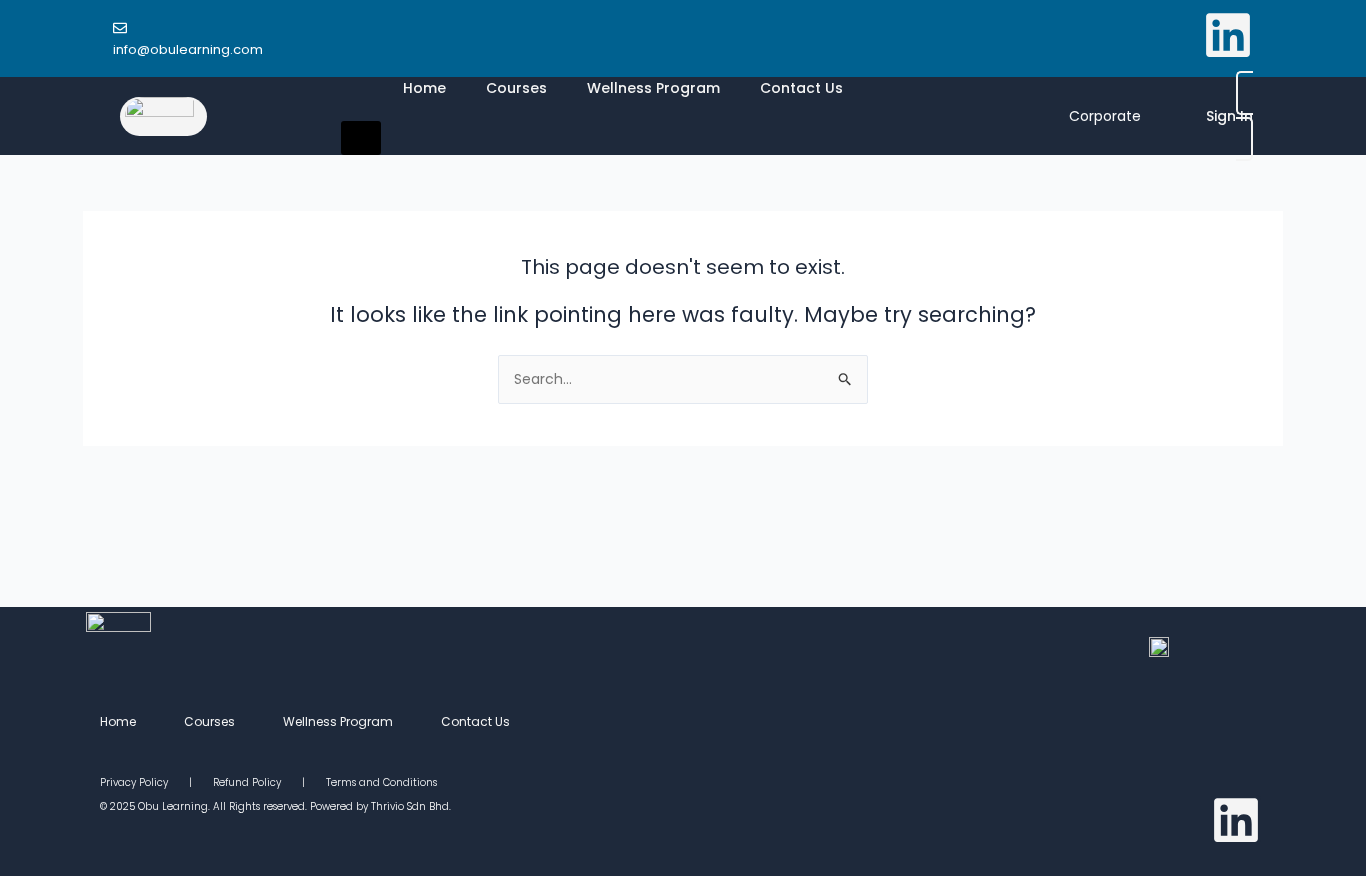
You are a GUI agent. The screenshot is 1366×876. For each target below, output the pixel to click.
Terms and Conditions (381, 782)
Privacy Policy (144, 782)
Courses (516, 88)
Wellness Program (653, 88)
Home (424, 88)
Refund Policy (247, 782)
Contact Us (801, 88)
